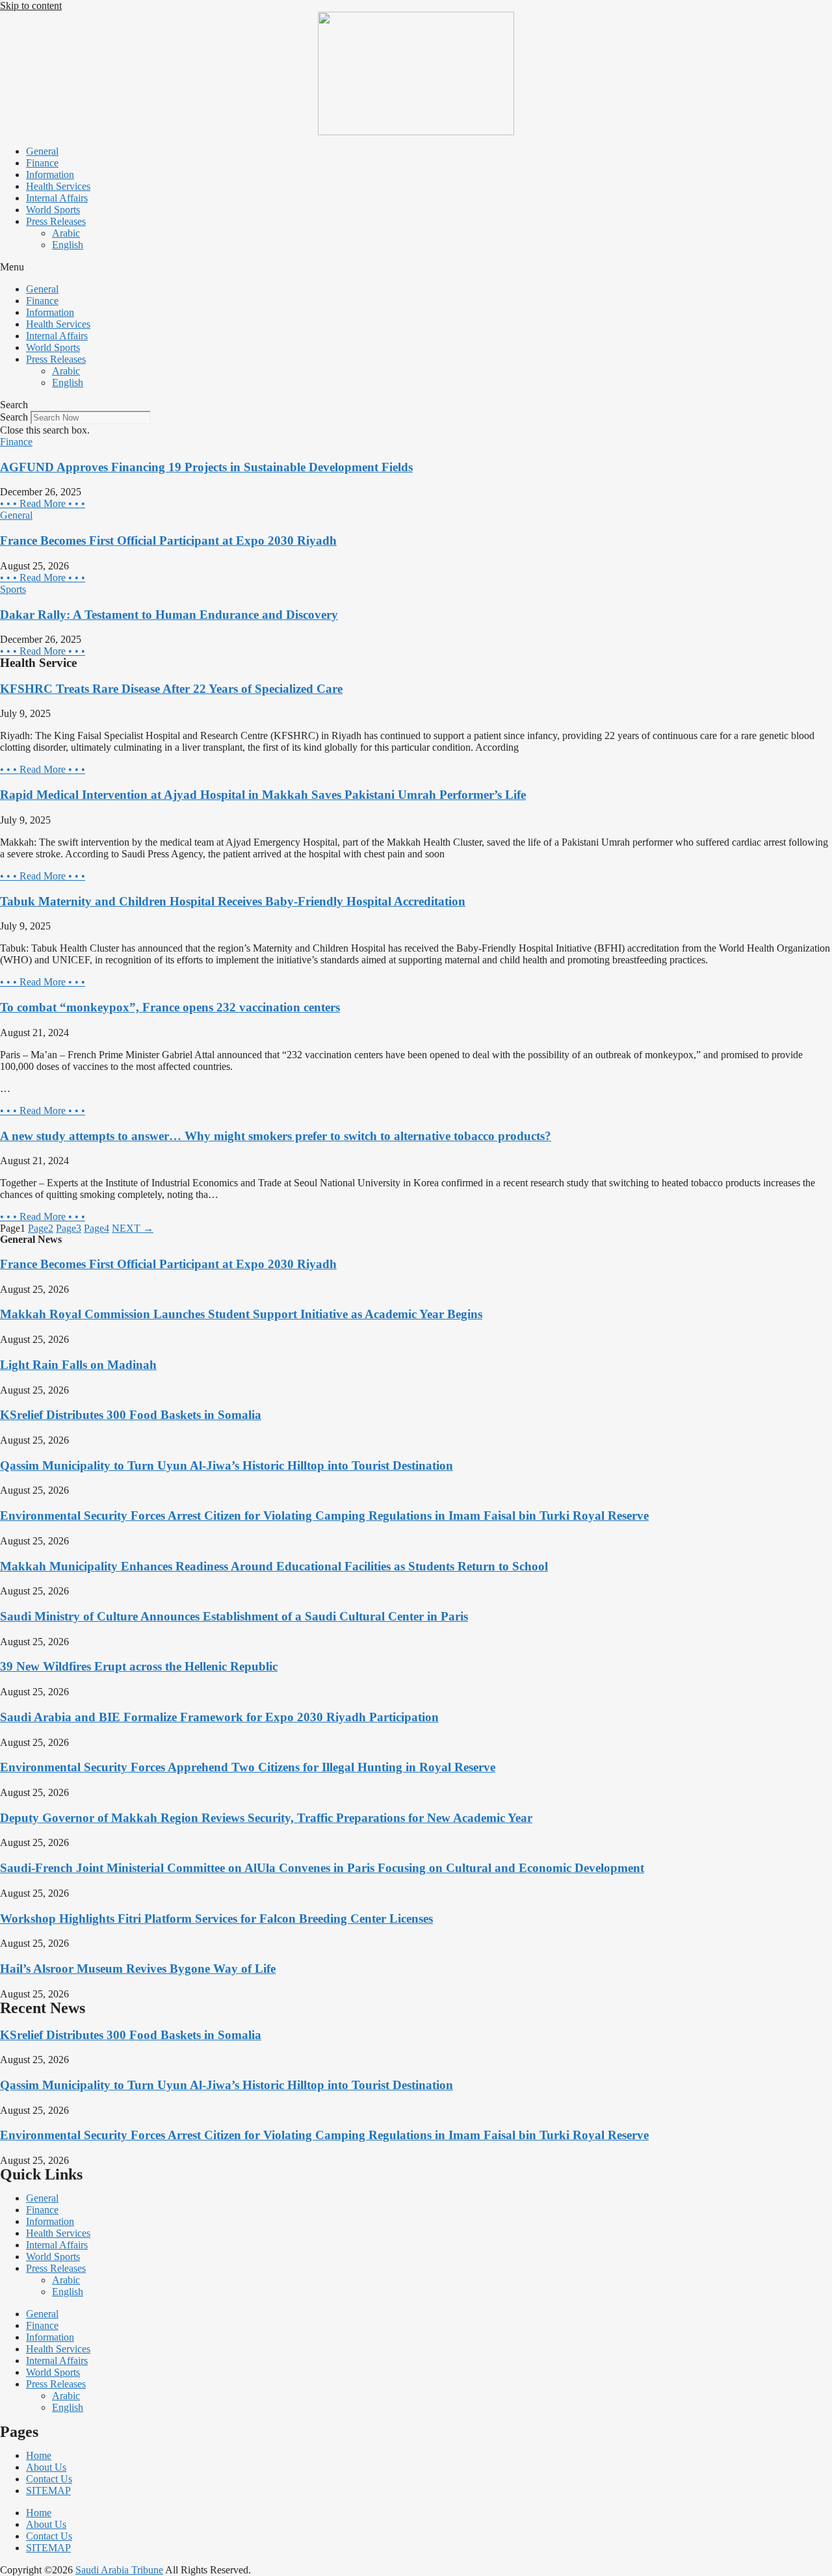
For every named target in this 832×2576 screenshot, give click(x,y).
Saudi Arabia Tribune (119, 2570)
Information (50, 175)
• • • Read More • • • (43, 503)
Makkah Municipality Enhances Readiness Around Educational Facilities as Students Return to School (274, 1566)
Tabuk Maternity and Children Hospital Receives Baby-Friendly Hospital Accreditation (233, 901)
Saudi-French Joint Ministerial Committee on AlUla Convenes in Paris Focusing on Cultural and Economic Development (322, 1868)
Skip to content (31, 6)
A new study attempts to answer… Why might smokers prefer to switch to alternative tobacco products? (276, 1136)
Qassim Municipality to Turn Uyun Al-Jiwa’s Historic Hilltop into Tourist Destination (227, 1465)
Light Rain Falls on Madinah (78, 1365)
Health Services (58, 186)
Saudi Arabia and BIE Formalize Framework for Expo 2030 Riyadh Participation (219, 1717)
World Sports (53, 210)
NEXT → (133, 1228)
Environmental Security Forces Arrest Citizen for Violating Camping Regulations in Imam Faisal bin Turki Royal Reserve (324, 1516)
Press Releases (56, 221)
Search (14, 417)
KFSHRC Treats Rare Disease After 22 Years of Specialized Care (171, 689)
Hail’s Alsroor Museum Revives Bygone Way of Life (138, 1969)
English (68, 245)
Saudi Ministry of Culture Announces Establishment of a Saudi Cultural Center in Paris (234, 1616)
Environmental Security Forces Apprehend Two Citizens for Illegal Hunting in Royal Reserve (248, 1767)
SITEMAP (48, 2491)
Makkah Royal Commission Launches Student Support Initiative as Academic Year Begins (241, 1314)
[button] (416, 267)
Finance (42, 163)
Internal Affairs (57, 198)
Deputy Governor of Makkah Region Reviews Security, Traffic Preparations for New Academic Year (266, 1818)
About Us (46, 2467)
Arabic (66, 233)
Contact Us (49, 2479)
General (42, 151)
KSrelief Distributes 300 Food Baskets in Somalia (131, 1415)
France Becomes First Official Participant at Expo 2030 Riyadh (168, 540)
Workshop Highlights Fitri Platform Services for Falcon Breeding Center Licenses (216, 1919)
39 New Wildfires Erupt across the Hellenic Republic (139, 1666)
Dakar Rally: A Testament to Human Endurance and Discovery (169, 615)
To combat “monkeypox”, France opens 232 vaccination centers (170, 1007)
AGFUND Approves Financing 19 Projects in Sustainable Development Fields (206, 467)
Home (39, 2455)
